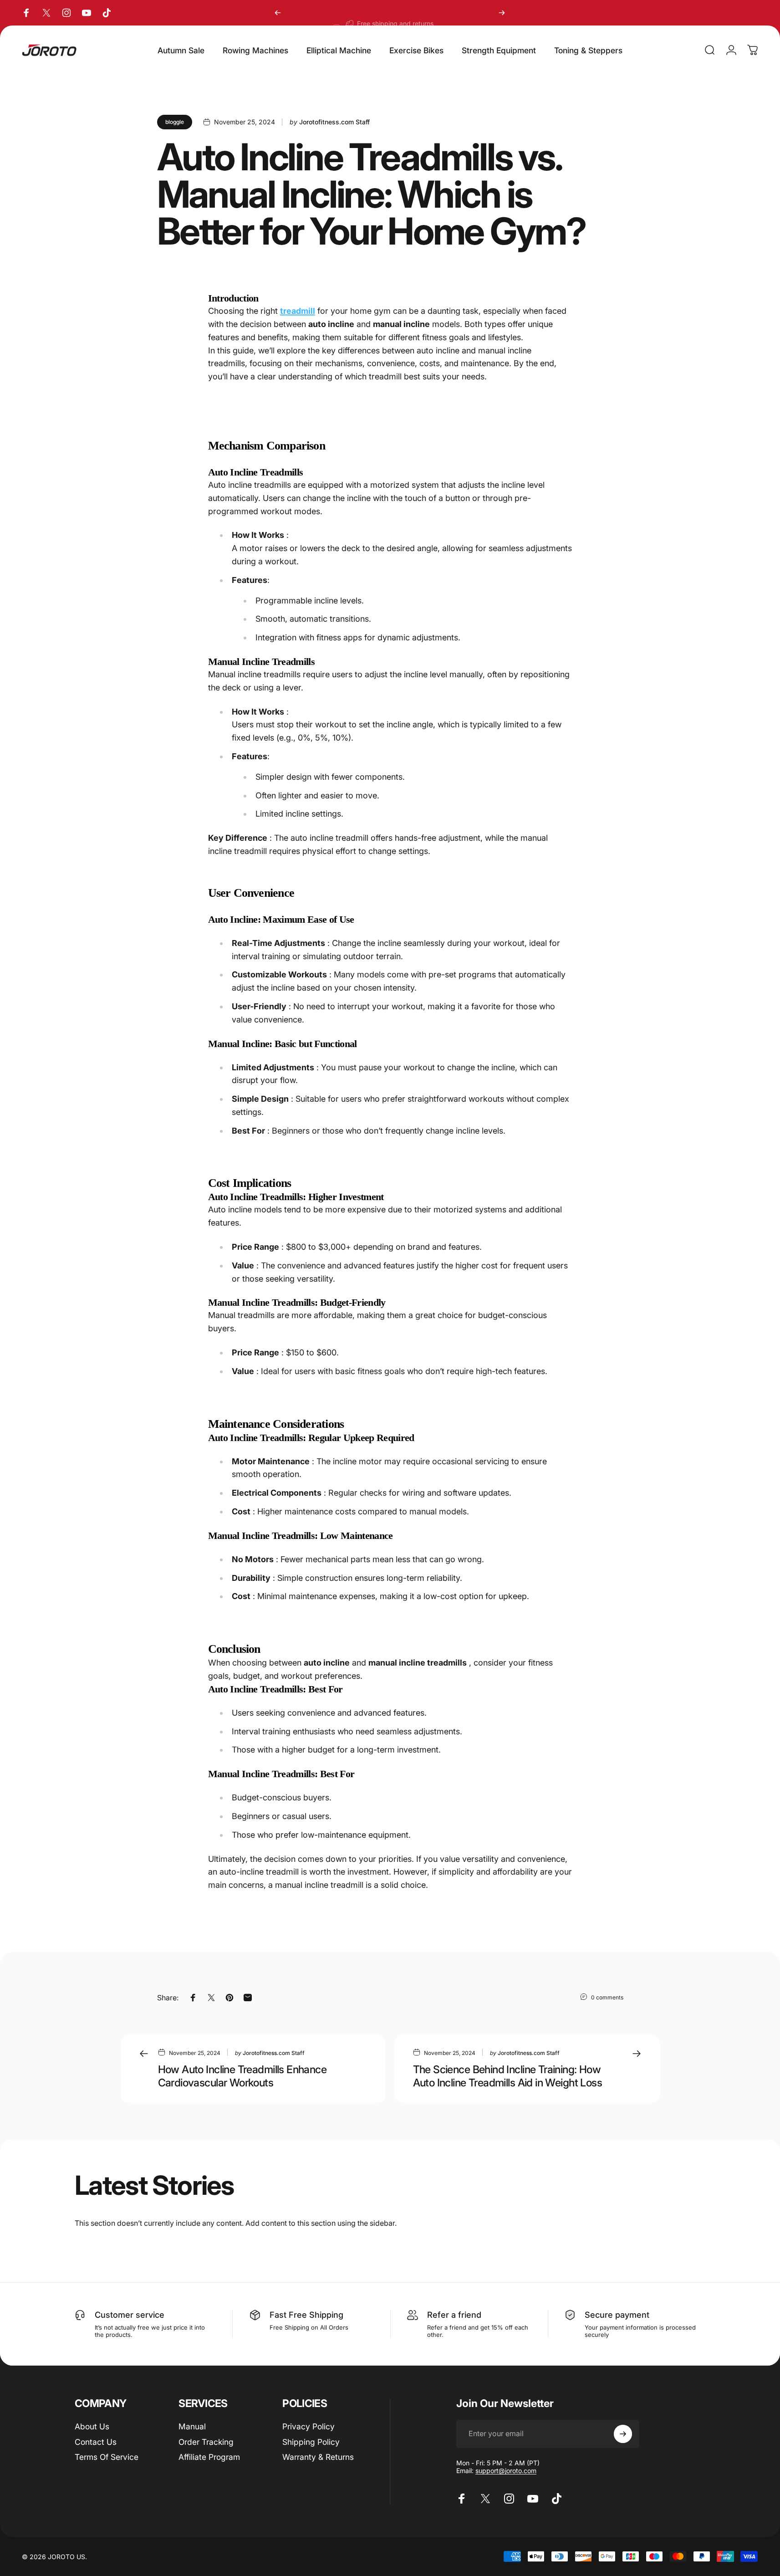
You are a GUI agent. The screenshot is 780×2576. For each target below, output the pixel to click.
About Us (92, 2426)
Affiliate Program (209, 2457)
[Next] (502, 13)
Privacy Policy (308, 2426)
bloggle (175, 122)
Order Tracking (206, 2442)
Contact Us (96, 2442)
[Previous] (278, 13)
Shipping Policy (311, 2442)
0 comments (607, 1997)
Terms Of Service (107, 2457)
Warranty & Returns (318, 2457)
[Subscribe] (623, 2434)
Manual (192, 2426)
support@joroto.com (506, 2471)
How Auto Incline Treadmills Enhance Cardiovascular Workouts (242, 2076)
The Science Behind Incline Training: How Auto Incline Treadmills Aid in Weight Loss (508, 2076)
